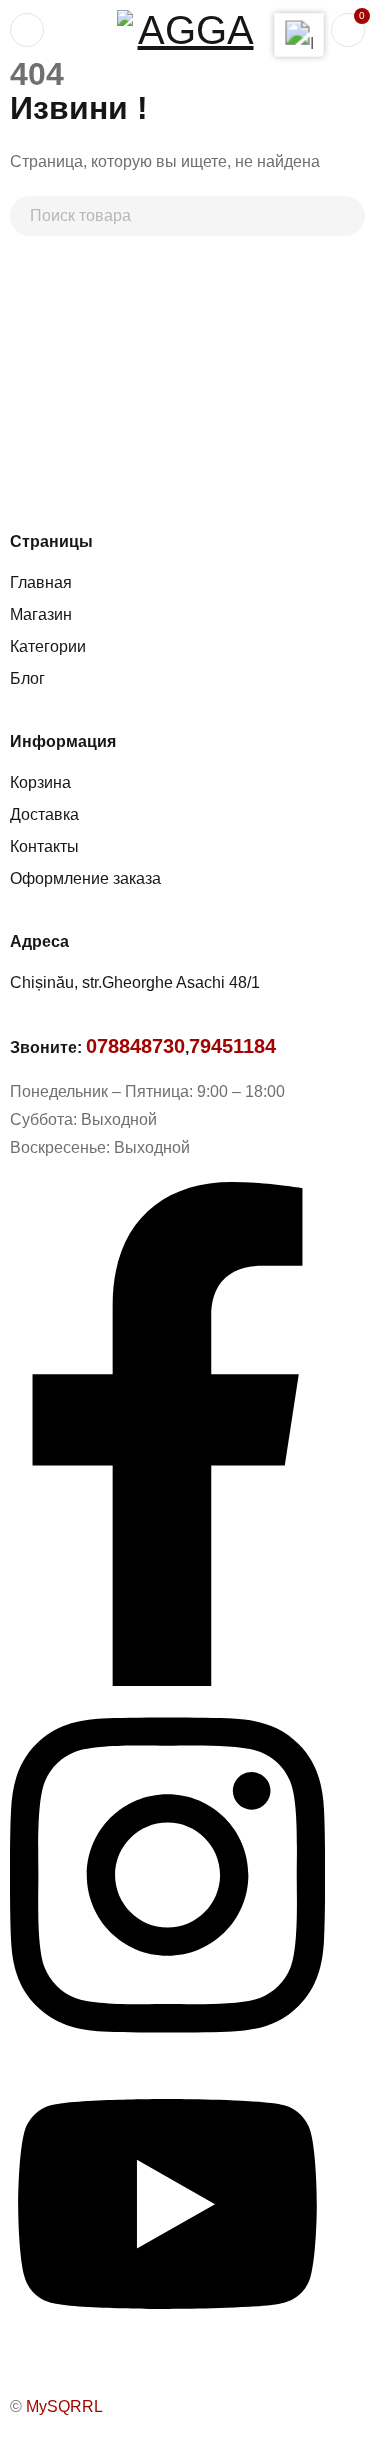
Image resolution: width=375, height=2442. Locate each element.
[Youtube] (167, 2338)
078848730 (135, 1046)
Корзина (40, 782)
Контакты (44, 846)
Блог (27, 678)
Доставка (44, 814)
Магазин (41, 614)
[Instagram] (167, 2049)
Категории (48, 646)
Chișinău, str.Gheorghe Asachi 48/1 (135, 982)
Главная (41, 582)
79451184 (232, 1046)
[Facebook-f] (167, 1680)
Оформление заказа (85, 878)
